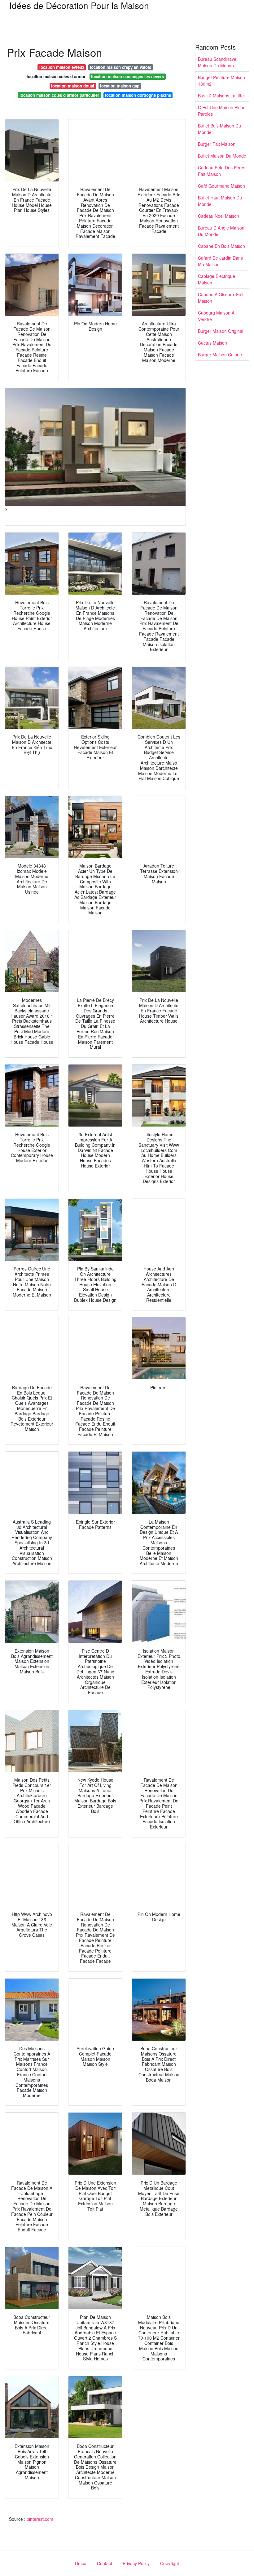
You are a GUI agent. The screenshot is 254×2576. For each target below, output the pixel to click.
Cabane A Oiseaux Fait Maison (221, 298)
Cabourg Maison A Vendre (216, 316)
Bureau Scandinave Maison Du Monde (217, 62)
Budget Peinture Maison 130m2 (221, 80)
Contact (105, 2563)
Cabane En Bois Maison (221, 246)
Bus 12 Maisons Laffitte (221, 96)
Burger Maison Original (221, 331)
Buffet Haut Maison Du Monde (220, 201)
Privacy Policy (136, 2563)
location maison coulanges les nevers (127, 76)
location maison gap (120, 86)
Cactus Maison (212, 343)
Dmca (81, 2563)
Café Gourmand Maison (221, 186)
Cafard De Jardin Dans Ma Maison (220, 261)
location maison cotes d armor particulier (59, 95)
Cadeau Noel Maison (219, 216)
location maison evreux (62, 67)
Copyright (170, 2563)
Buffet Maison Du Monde (222, 156)
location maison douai (73, 86)
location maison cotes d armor (56, 76)
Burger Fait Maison (217, 144)
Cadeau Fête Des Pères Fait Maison (222, 171)
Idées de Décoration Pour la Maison (79, 5)
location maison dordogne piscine (138, 95)
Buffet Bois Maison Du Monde (219, 129)
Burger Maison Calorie (220, 355)
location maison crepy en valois (120, 67)
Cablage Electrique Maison (217, 279)
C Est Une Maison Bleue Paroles (222, 111)
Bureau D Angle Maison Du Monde (221, 231)
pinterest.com (40, 2519)
